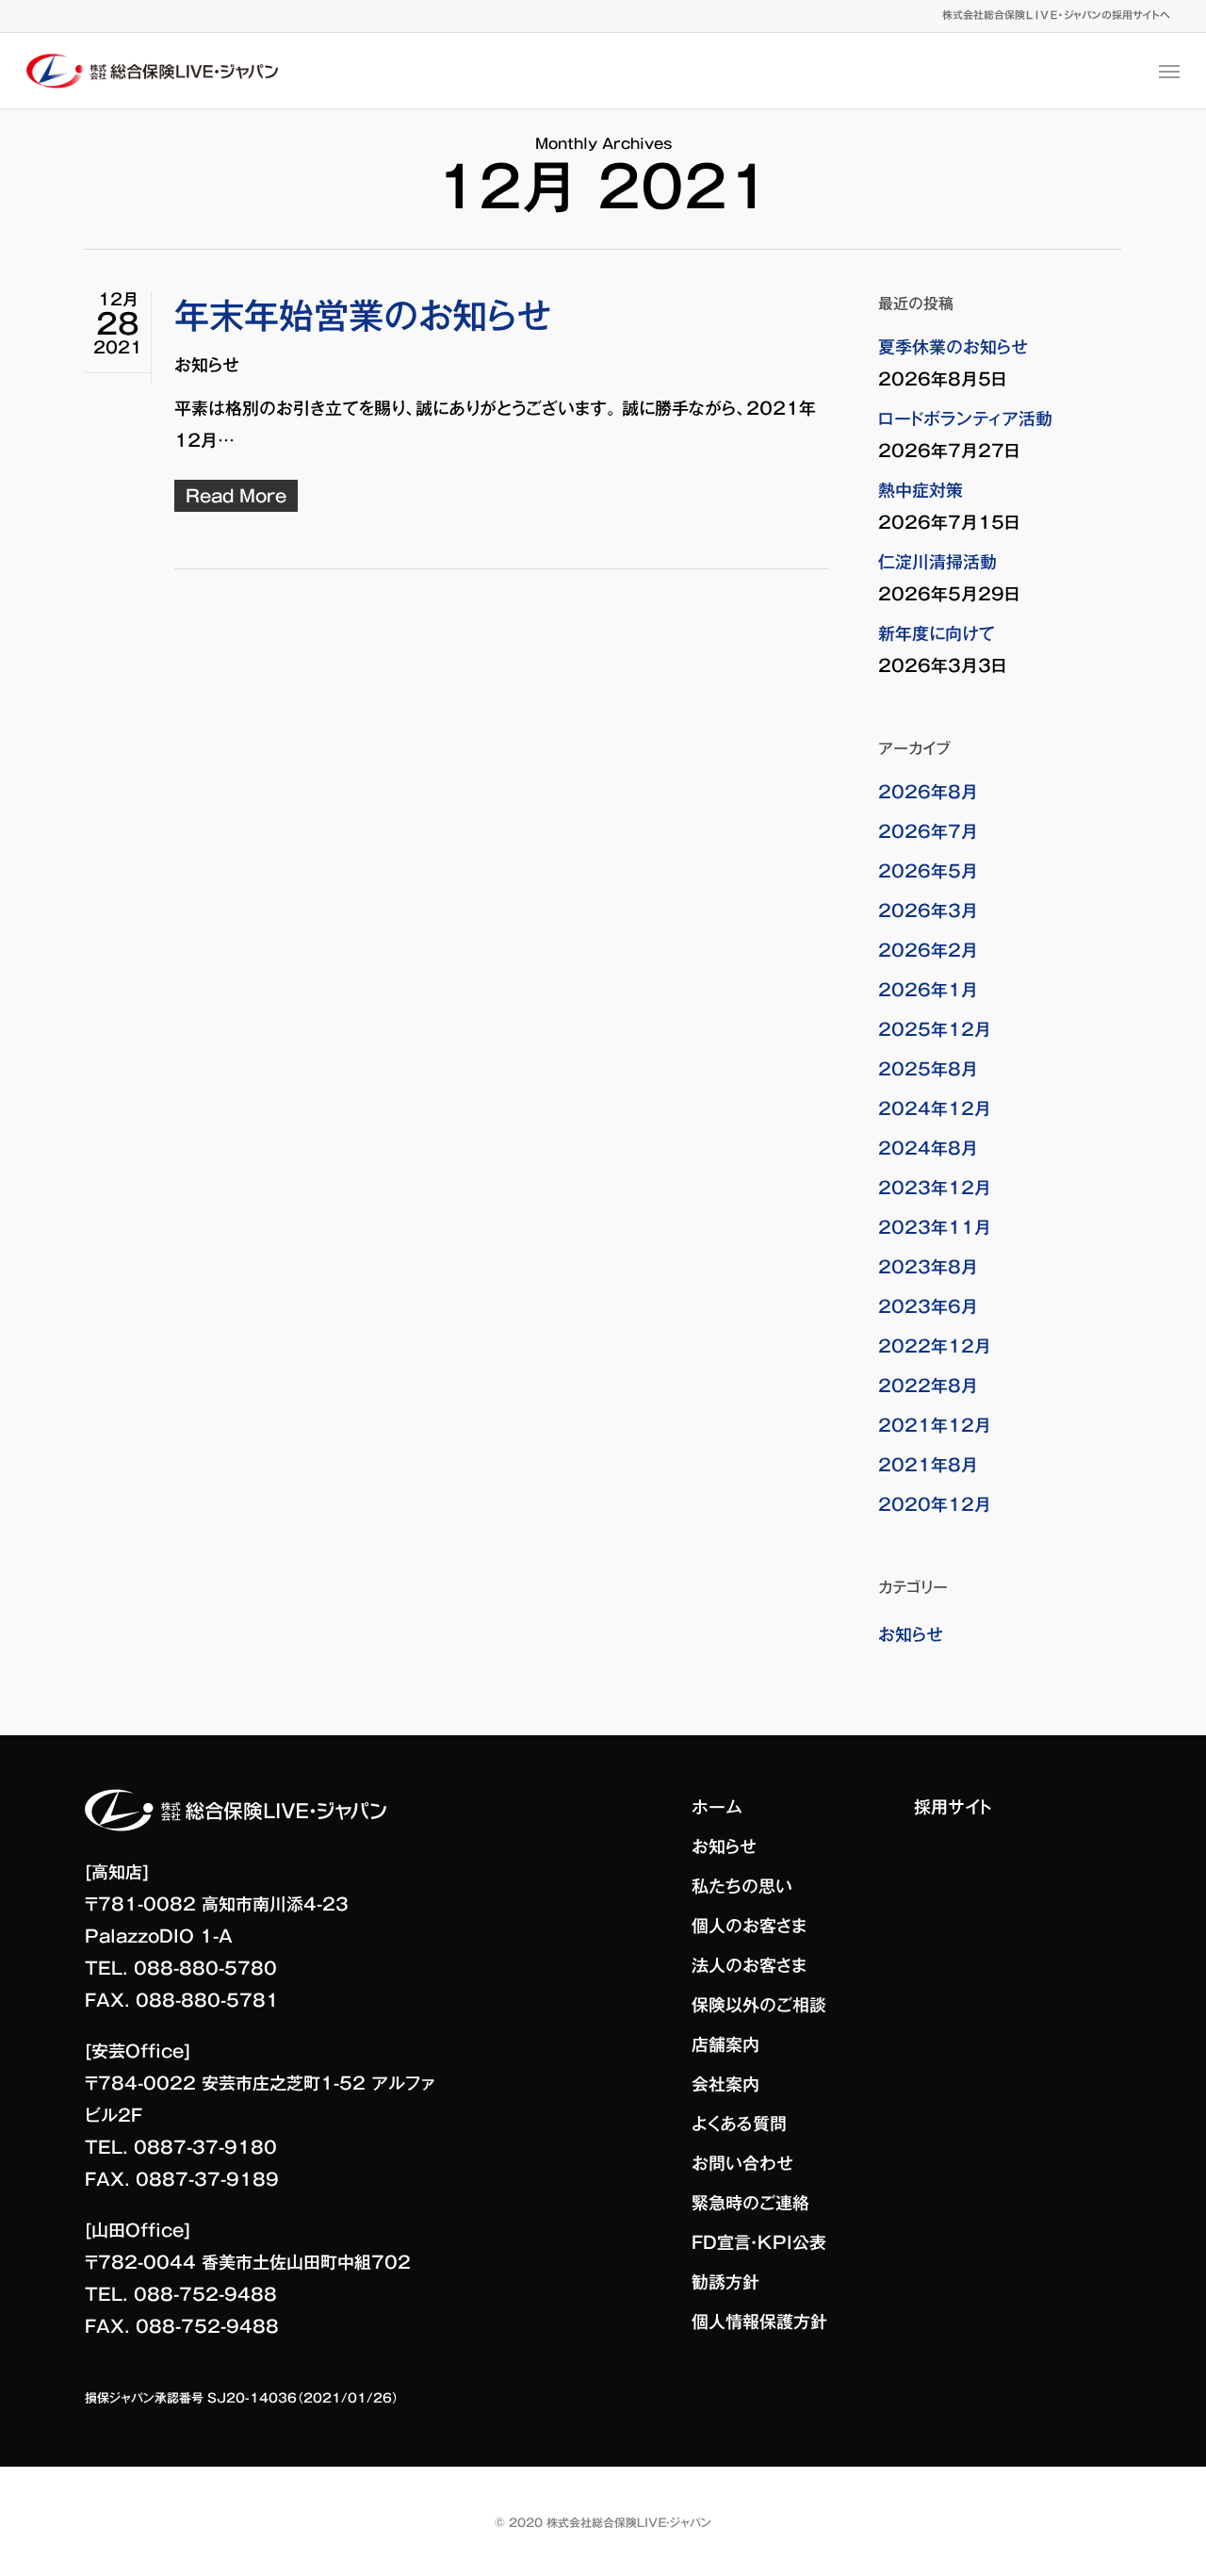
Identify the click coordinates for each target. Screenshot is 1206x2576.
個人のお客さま (749, 1926)
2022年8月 (928, 1386)
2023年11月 (935, 1227)
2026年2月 (928, 950)
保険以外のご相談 (759, 2005)
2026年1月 (928, 990)
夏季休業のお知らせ (953, 347)
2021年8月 (928, 1465)
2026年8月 (928, 792)
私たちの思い (742, 1886)
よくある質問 (739, 2124)
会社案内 (725, 2084)
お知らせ (207, 365)
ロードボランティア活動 (965, 418)
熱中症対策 (921, 490)
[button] (1169, 71)
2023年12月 (935, 1188)
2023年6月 (928, 1306)
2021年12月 (935, 1425)
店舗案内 (725, 2044)
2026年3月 (928, 911)
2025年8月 (928, 1069)
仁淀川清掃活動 (937, 562)
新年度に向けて (937, 633)
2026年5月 (928, 871)
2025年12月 (935, 1029)
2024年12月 (935, 1108)
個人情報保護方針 (759, 2322)
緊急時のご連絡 (750, 2203)
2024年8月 (928, 1148)
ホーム (717, 1807)
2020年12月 (935, 1504)
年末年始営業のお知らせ (363, 315)
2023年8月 (928, 1267)
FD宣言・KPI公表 (759, 2242)
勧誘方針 (725, 2282)
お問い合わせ (742, 2163)
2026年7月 (928, 831)
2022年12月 (935, 1346)
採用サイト (953, 1807)
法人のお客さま (749, 1965)
